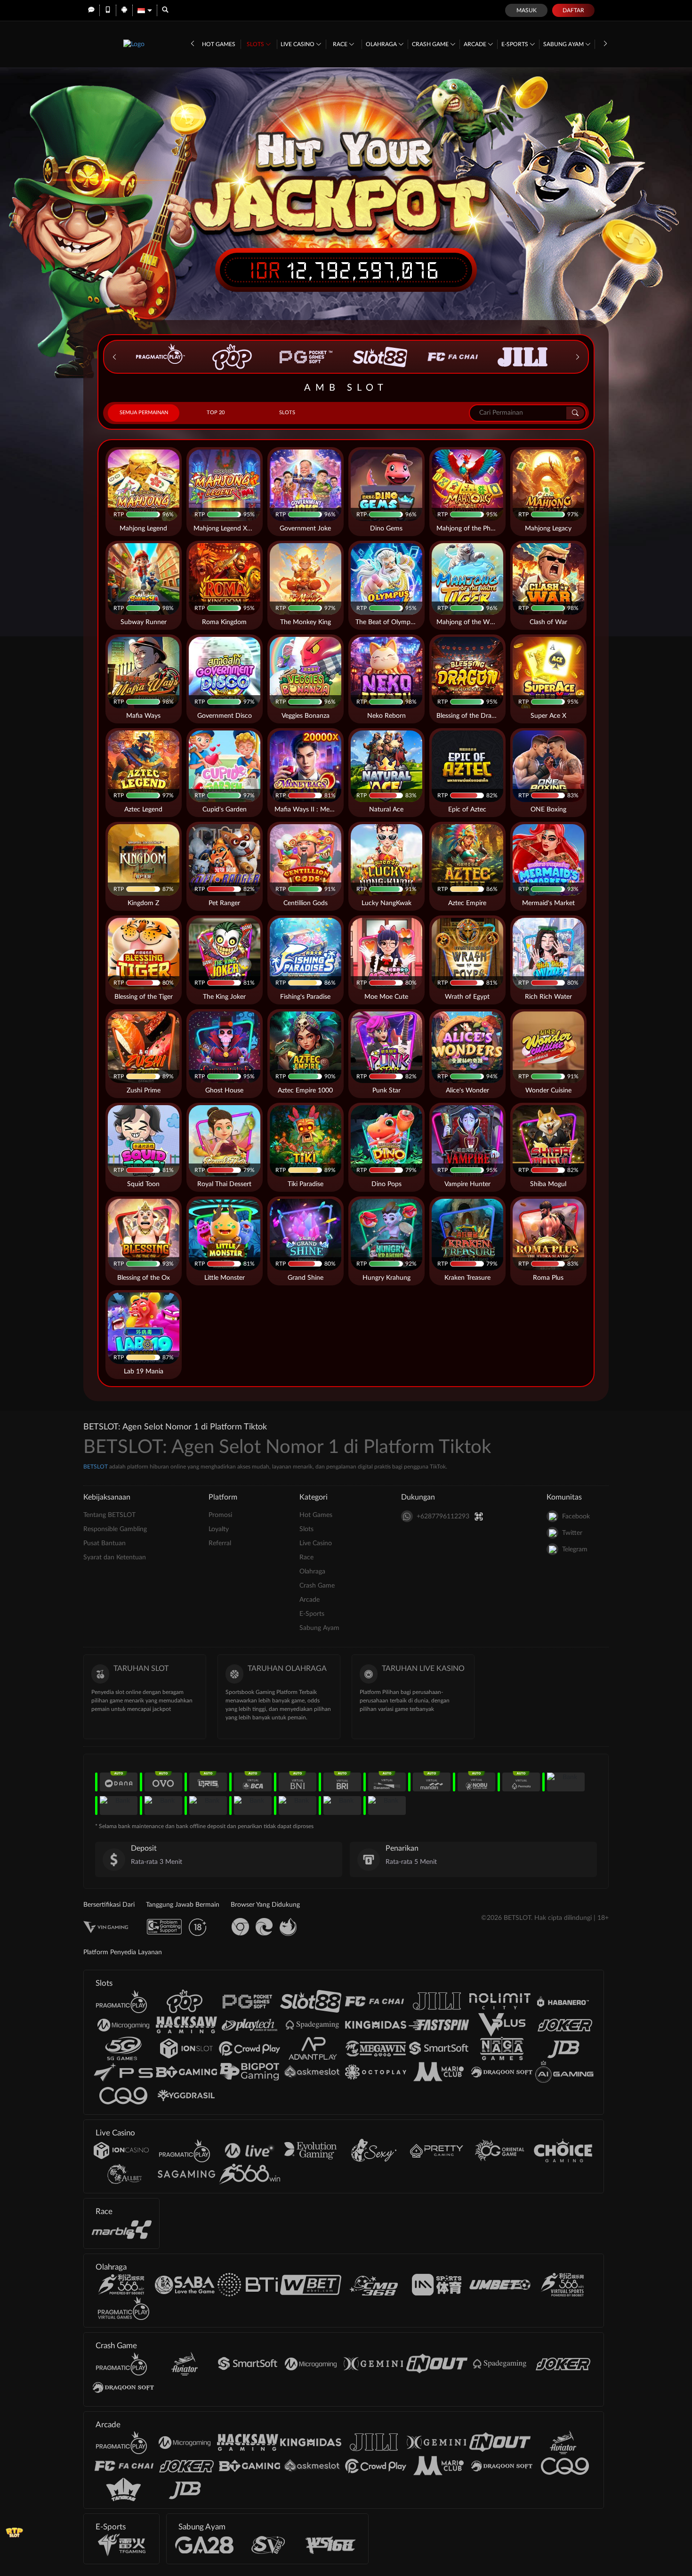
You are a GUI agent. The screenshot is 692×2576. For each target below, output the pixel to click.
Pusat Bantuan (105, 1543)
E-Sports (515, 44)
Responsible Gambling (115, 1529)
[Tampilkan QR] (479, 1516)
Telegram (575, 1549)
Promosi (220, 1515)
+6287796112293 (443, 1517)
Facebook (576, 1517)
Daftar (573, 10)
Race (341, 44)
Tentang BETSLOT (109, 1515)
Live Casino (298, 44)
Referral (220, 1543)
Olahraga (382, 44)
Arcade (476, 44)
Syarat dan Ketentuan (115, 1557)
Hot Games (219, 44)
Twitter (572, 1533)
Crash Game (431, 44)
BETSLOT (96, 1467)
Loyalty (219, 1529)
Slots (256, 44)
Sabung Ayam (564, 44)
